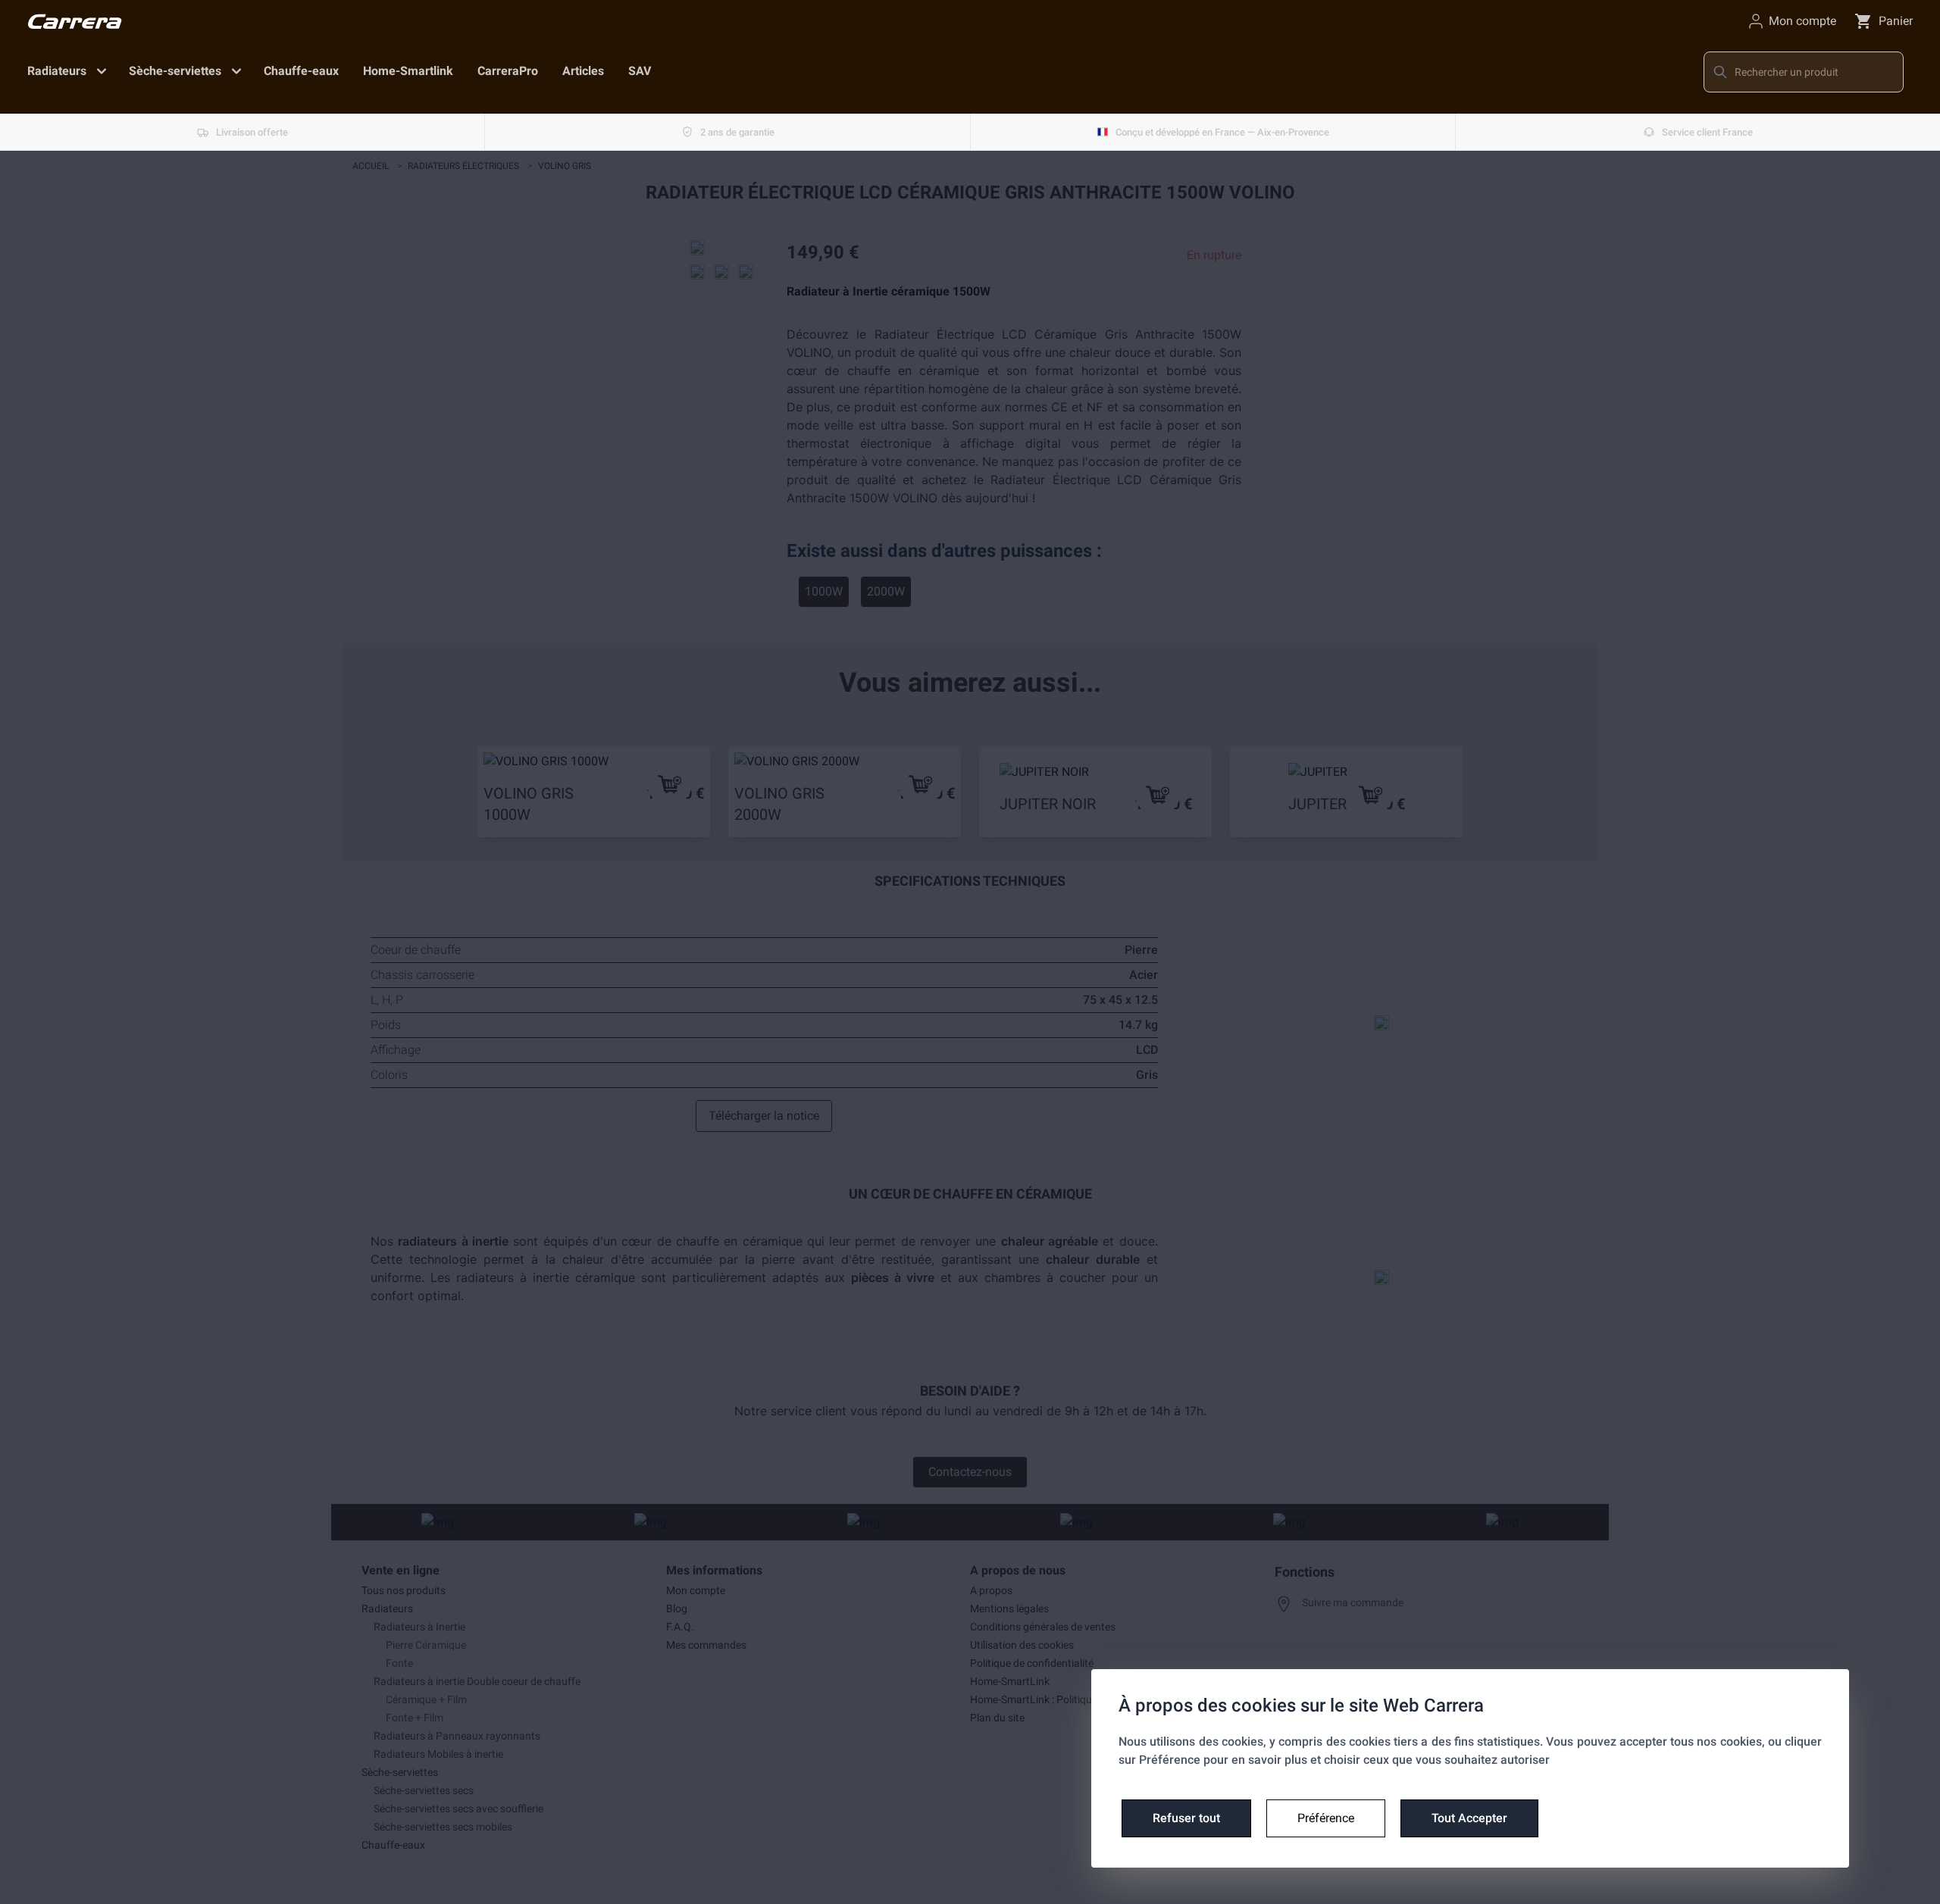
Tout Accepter (1469, 1818)
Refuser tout (1186, 1818)
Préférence (1326, 1818)
